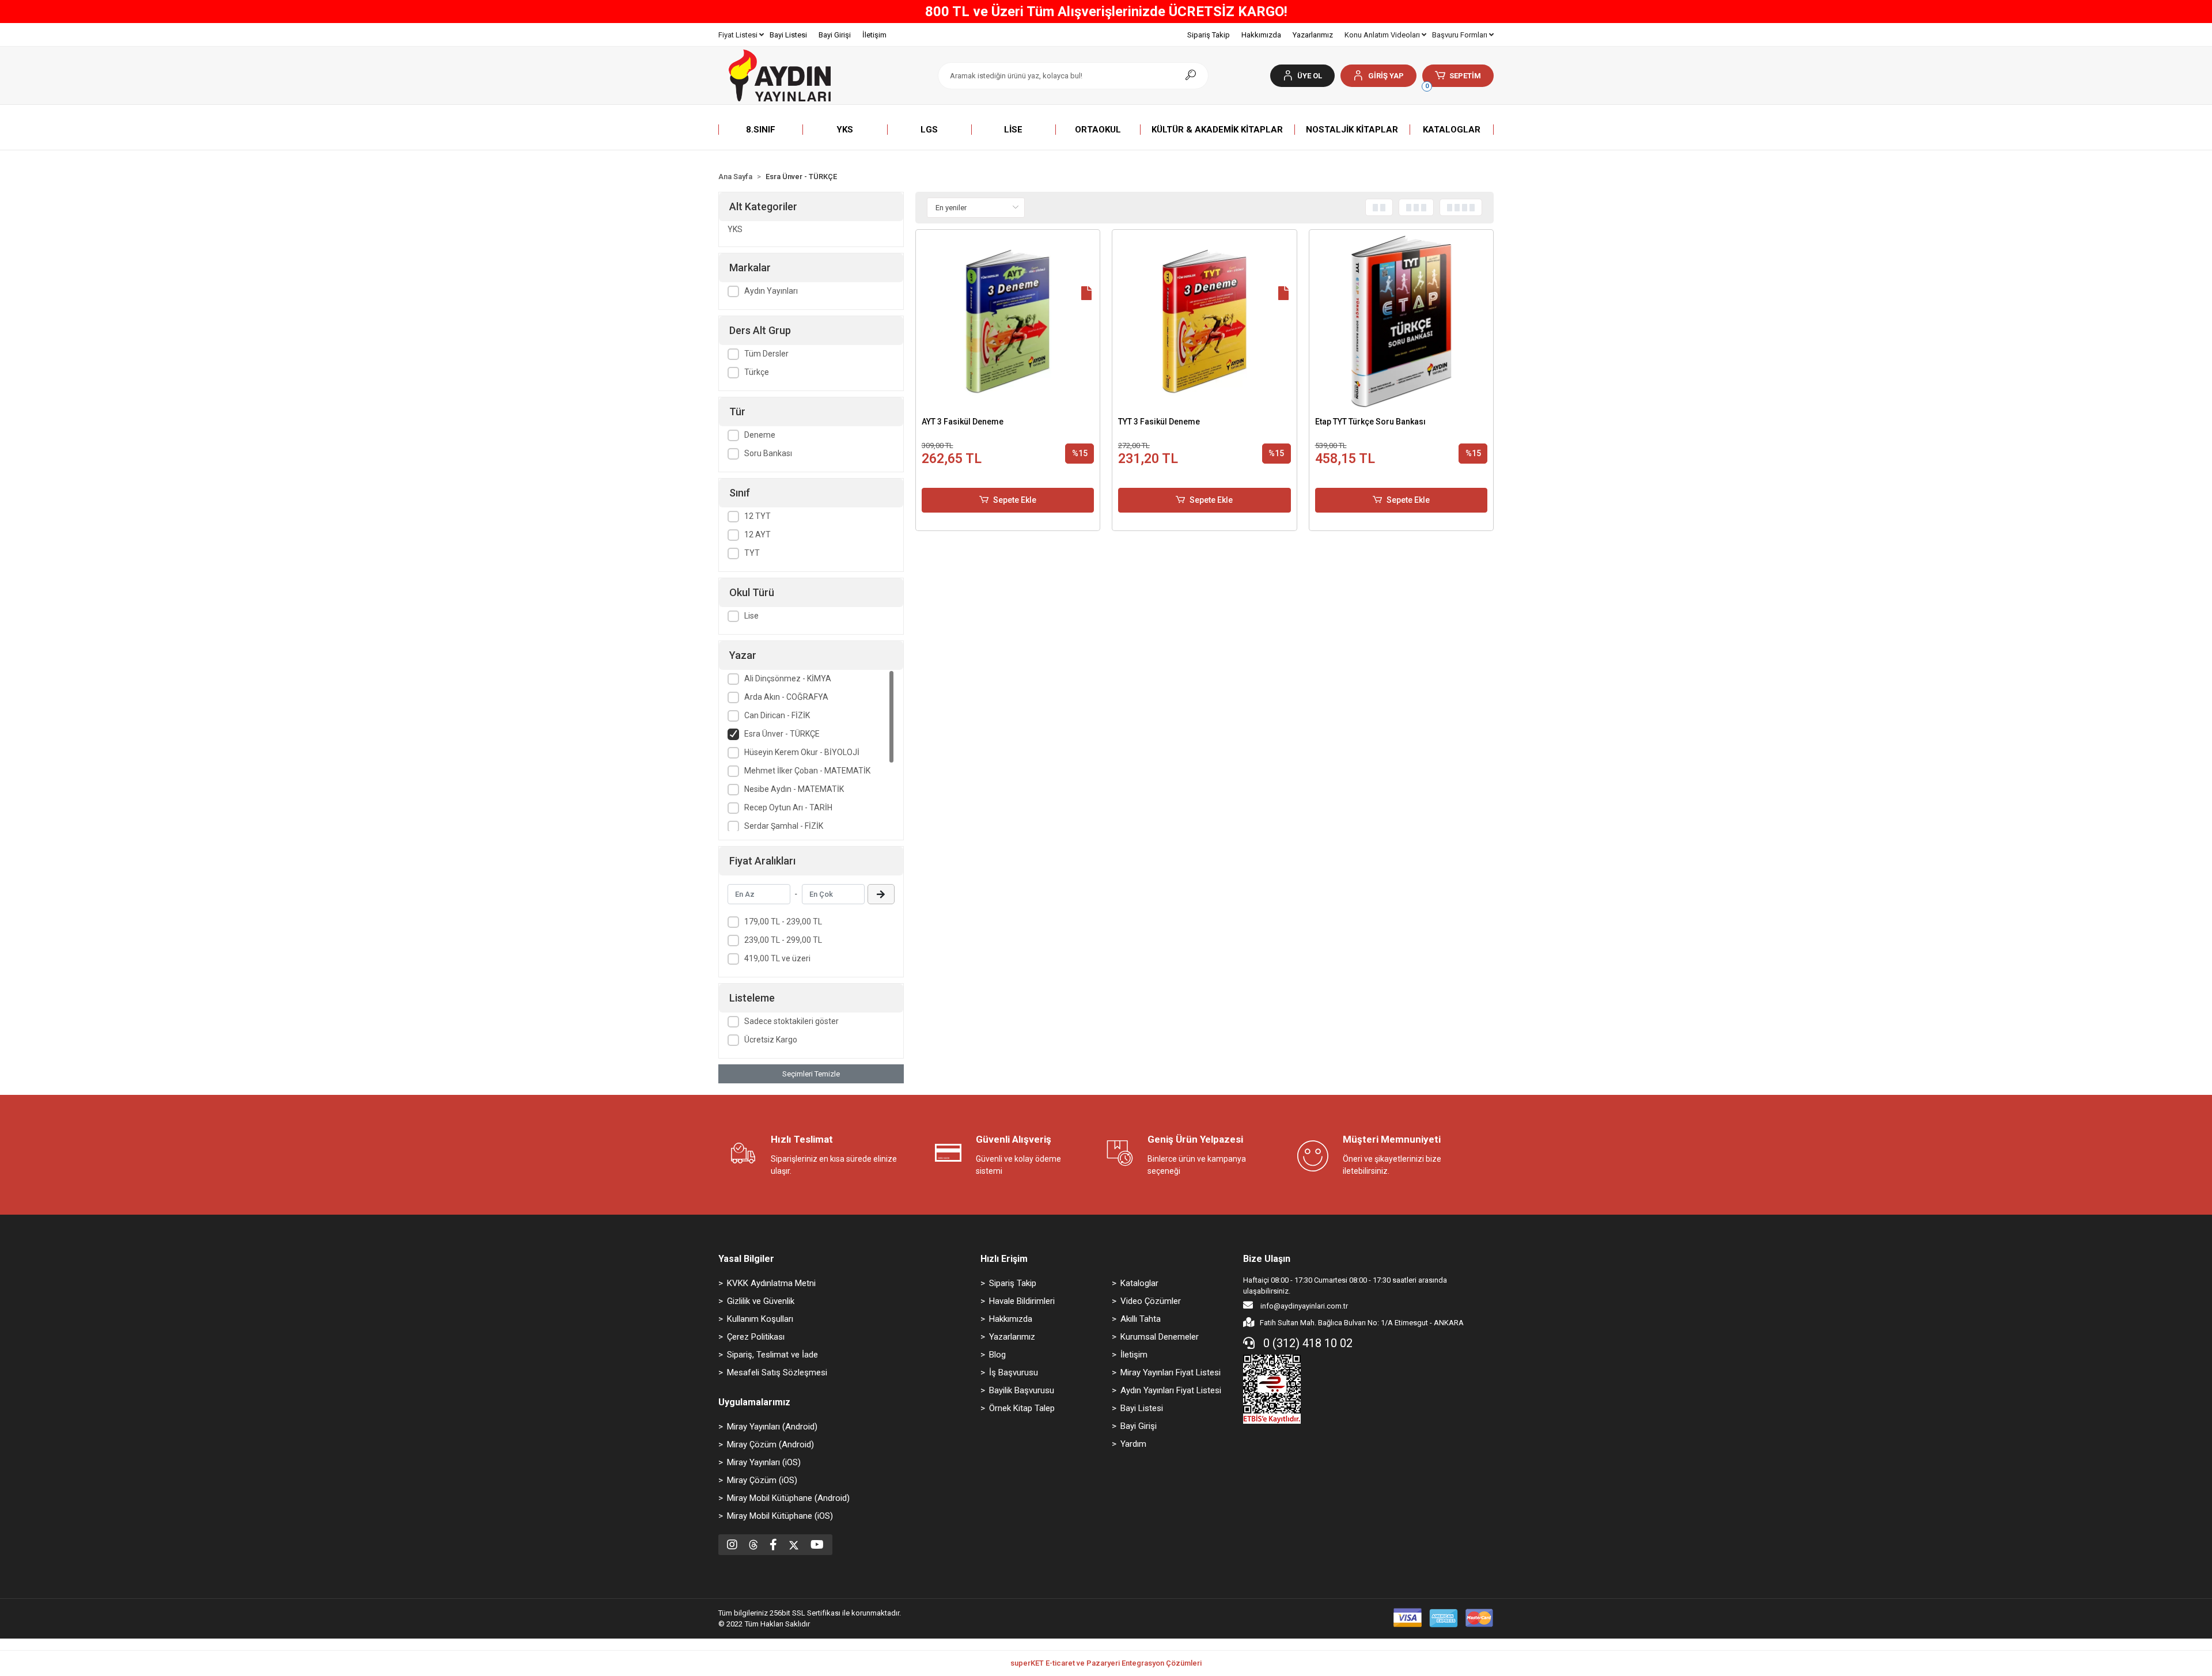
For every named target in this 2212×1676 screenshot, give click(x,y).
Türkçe (757, 372)
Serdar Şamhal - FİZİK (784, 826)
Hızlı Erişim (1004, 1259)
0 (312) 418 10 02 (1306, 1343)
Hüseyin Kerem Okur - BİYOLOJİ (802, 752)
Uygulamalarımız (754, 1402)
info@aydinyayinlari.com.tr (1303, 1306)
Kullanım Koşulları (760, 1319)
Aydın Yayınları (771, 291)
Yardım (1133, 1444)
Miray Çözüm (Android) (770, 1444)
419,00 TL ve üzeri (777, 958)
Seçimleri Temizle (811, 1074)
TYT (752, 553)
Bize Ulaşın (1267, 1259)
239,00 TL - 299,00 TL (783, 940)
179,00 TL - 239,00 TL (783, 922)
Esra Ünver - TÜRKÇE (782, 734)
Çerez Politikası (756, 1337)
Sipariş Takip (1209, 35)
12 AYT (757, 534)
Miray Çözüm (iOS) (762, 1480)
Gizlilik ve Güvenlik (761, 1301)
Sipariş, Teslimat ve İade (772, 1355)
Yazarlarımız (1313, 35)
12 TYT (757, 516)
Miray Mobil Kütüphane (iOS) (780, 1516)
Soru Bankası (768, 453)
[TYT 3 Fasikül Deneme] (1205, 322)
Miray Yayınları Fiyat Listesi (1171, 1372)
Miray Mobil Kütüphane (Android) (788, 1498)
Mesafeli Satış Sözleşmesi (777, 1372)
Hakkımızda (1261, 35)
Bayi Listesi (788, 35)
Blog (997, 1355)
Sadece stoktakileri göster (791, 1021)
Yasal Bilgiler (746, 1259)
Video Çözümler (1151, 1301)
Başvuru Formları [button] (1461, 35)
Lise (751, 616)
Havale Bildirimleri (1022, 1301)
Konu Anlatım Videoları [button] (1383, 35)
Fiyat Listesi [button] (739, 35)
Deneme (760, 435)
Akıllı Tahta (1141, 1319)
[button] (1378, 76)
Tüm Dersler (766, 354)
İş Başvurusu (1014, 1372)
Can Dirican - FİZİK (777, 715)
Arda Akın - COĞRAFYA (786, 697)
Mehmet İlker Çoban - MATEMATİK (807, 771)
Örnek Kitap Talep (1022, 1408)
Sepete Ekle (1015, 500)
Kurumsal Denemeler (1160, 1337)
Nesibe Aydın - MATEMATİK (794, 789)
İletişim (874, 35)
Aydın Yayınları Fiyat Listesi (1171, 1390)
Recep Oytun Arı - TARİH (788, 807)
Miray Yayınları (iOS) (764, 1462)
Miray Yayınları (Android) (772, 1427)
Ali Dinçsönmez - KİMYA (788, 678)
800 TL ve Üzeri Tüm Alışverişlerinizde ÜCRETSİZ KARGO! (1106, 12)
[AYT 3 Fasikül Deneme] (1008, 322)
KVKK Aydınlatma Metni (771, 1283)
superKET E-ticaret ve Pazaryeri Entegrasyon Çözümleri (1106, 1663)
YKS (735, 229)
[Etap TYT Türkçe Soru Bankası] (1402, 322)
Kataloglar (1139, 1283)
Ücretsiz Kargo (771, 1040)
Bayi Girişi (835, 35)
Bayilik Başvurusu (1022, 1390)
